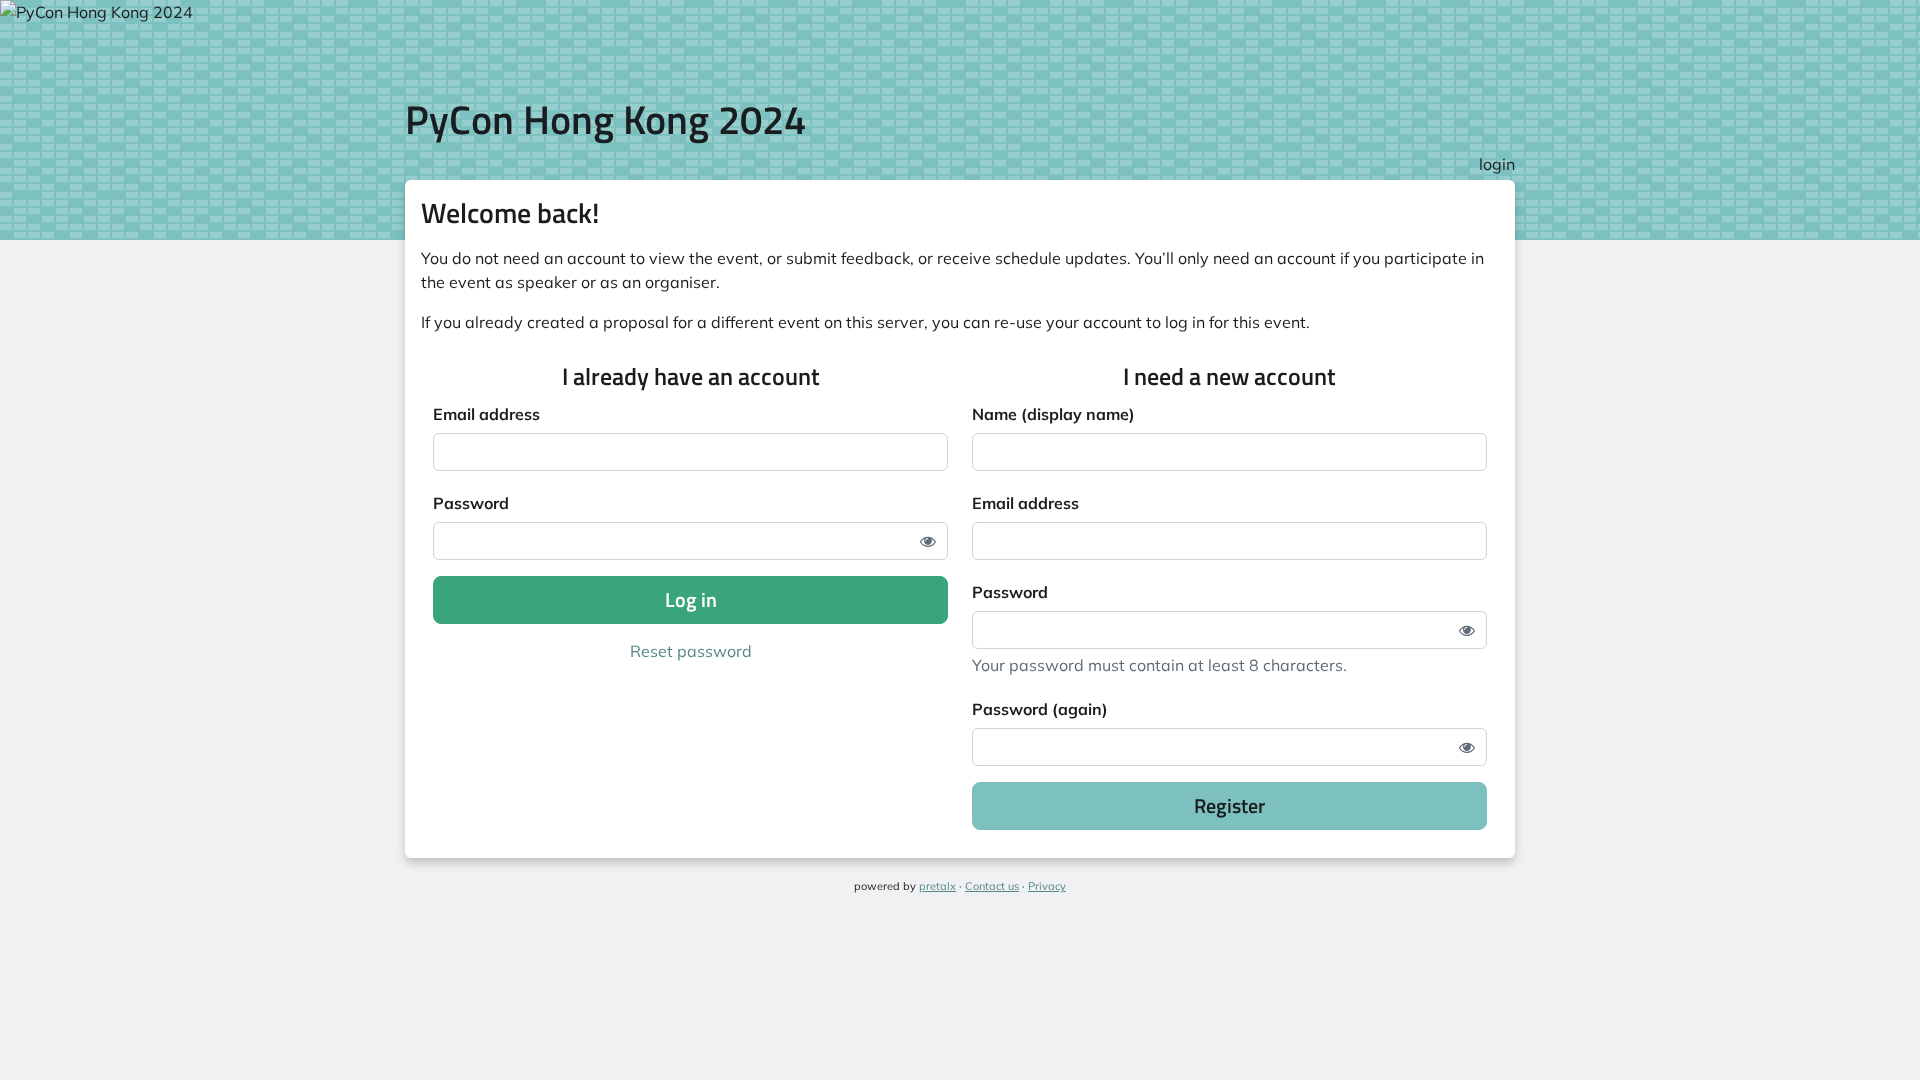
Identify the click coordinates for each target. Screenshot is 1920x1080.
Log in (691, 599)
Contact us (992, 886)
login (1497, 164)
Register (1229, 805)
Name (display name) (1053, 414)
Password (471, 503)
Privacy (1047, 886)
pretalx (937, 886)
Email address (486, 414)
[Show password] (928, 541)
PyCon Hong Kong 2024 (605, 119)
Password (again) (1040, 709)
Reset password (691, 651)
